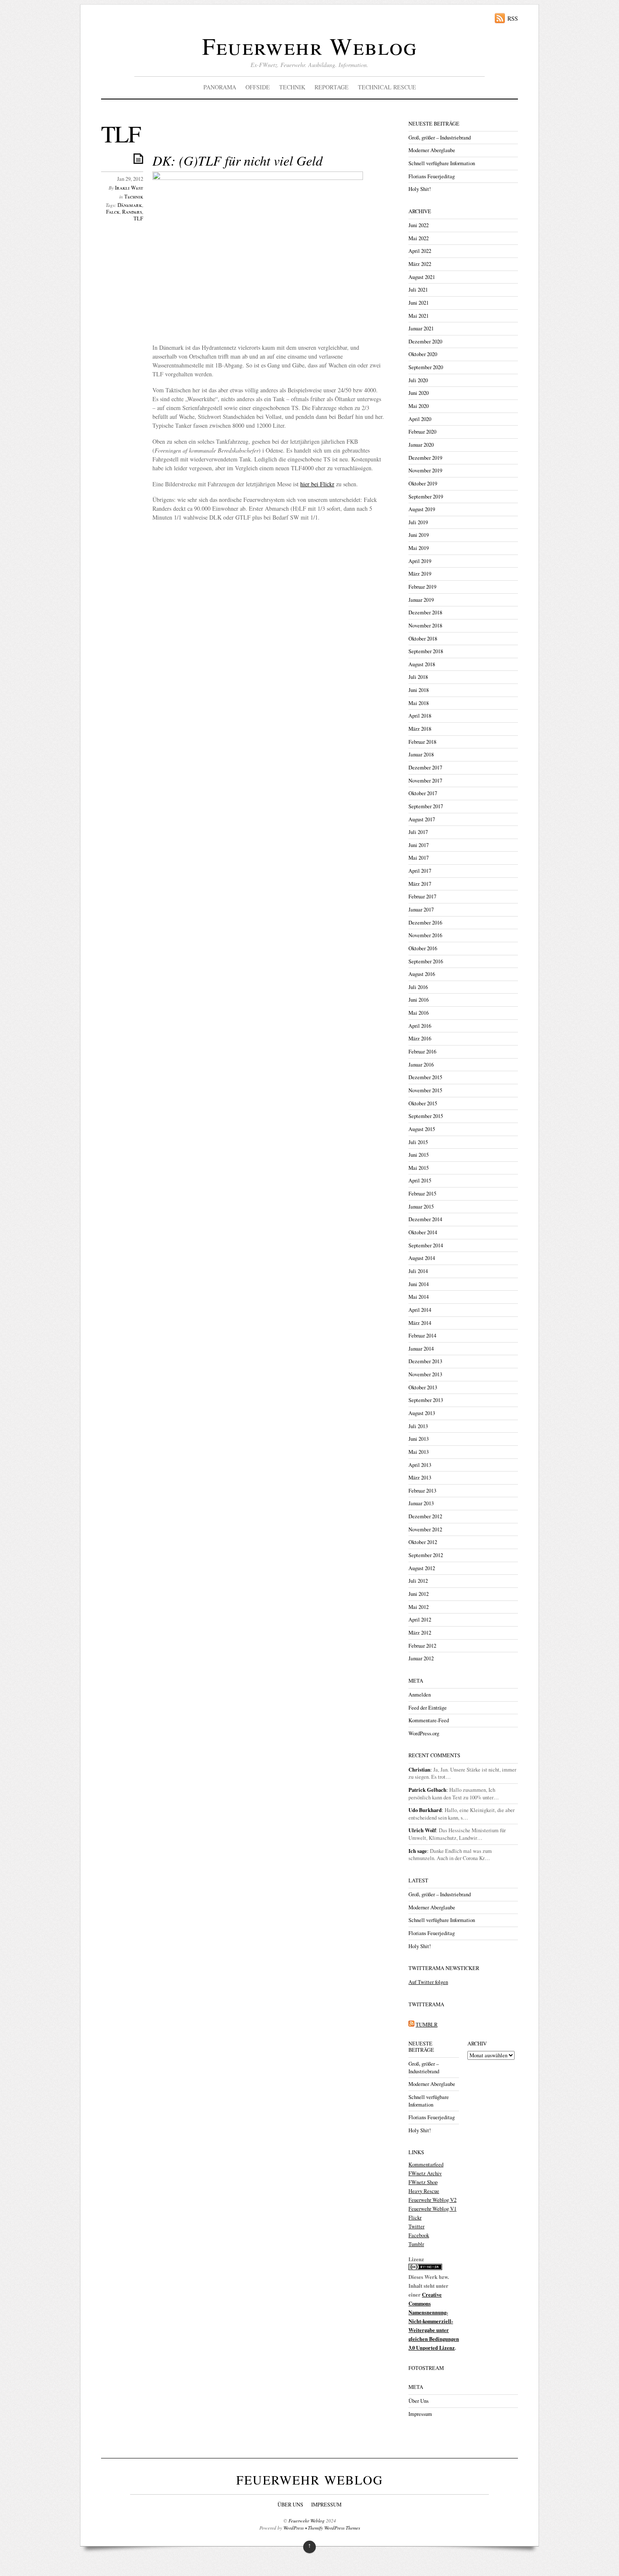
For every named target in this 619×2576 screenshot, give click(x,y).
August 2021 (422, 277)
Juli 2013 (418, 1426)
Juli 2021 (418, 290)
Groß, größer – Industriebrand (440, 138)
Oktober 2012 (423, 1542)
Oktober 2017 (423, 793)
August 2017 (422, 819)
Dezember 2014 (425, 1219)
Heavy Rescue (424, 2191)
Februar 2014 (422, 1336)
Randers (132, 212)
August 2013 (422, 1413)
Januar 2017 (421, 910)
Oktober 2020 (423, 354)
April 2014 (420, 1310)
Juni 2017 (419, 845)
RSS (513, 18)
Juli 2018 (418, 677)
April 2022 (420, 251)
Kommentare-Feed (429, 1720)
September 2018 (426, 651)
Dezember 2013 (425, 1361)
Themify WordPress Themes (334, 2528)
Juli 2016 (418, 987)
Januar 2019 (421, 600)
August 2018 (422, 664)
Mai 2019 (419, 548)
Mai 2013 (419, 1452)
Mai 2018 (419, 703)
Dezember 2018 (425, 613)
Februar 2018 (422, 742)
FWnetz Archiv (425, 2173)
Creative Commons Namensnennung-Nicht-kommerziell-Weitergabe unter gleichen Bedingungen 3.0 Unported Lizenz (434, 2321)
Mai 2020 (419, 406)
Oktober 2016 (423, 948)
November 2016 (425, 935)
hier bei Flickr (317, 484)
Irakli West (129, 188)
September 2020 (426, 367)
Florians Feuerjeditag (432, 176)
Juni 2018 (419, 690)
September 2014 (426, 1245)
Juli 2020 (418, 380)
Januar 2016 (421, 1065)
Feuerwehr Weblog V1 (432, 2209)
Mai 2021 (419, 316)
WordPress (293, 2528)
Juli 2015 (418, 1142)
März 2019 (420, 574)
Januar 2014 (421, 1349)
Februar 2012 (422, 1646)
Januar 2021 (421, 328)
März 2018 (420, 729)
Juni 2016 (419, 1000)
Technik (292, 87)
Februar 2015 (422, 1194)
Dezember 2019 (425, 458)
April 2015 (420, 1181)
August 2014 (422, 1258)
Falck (113, 212)
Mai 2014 (419, 1297)
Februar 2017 (422, 897)
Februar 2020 (422, 432)
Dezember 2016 (425, 923)
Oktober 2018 (423, 639)
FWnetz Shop (423, 2182)
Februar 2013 (422, 1491)
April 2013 (420, 1465)
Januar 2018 (421, 755)
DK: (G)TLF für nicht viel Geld (237, 160)
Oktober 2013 (423, 1387)
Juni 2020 (419, 393)
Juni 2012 (419, 1594)
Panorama (220, 87)
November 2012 (425, 1529)
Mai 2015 (419, 1168)
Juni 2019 (419, 535)
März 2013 (420, 1478)
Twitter (416, 2226)
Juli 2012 (418, 1581)
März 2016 (420, 1039)
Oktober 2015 (423, 1103)
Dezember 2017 (425, 768)
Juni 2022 (419, 225)
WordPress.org (424, 1733)
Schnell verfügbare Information (442, 163)
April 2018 (420, 716)
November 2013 (425, 1374)
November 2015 (425, 1090)
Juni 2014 (419, 1284)
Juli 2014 (418, 1271)
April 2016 (420, 1026)
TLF (138, 218)
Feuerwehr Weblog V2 (432, 2200)
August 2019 (422, 509)
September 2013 (426, 1400)
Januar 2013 (421, 1503)
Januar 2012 (421, 1658)
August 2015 (422, 1129)
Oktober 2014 (423, 1232)
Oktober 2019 (423, 484)
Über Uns (419, 2401)
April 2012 (420, 1620)
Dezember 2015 (425, 1077)
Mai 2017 (419, 858)
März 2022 (420, 264)
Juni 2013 (419, 1439)
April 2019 (420, 561)
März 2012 (420, 1633)
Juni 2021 (419, 303)
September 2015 (426, 1116)
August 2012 (422, 1568)
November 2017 (425, 781)
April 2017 (420, 871)
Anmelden (420, 1695)
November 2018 (425, 626)
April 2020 (420, 419)
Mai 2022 (419, 238)
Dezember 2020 (425, 342)
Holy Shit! (420, 189)
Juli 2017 (418, 832)
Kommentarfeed (426, 2165)
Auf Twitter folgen (428, 1982)
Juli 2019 (418, 522)
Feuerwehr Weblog (309, 46)
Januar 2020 (421, 445)
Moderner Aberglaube (432, 150)
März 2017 (420, 884)
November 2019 (425, 470)
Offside (258, 87)
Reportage (332, 87)
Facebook (419, 2235)
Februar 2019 (422, 587)
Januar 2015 (421, 1207)
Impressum (420, 2414)
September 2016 (426, 961)
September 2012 (426, 1555)
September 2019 (426, 497)
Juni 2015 (419, 1155)
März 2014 (420, 1323)
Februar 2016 (422, 1052)
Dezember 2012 (425, 1516)
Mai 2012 (419, 1607)
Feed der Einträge (428, 1708)
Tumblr (416, 2244)
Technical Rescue (387, 87)
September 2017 (426, 806)
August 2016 (422, 974)
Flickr (415, 2218)
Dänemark (130, 205)
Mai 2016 (419, 1013)
